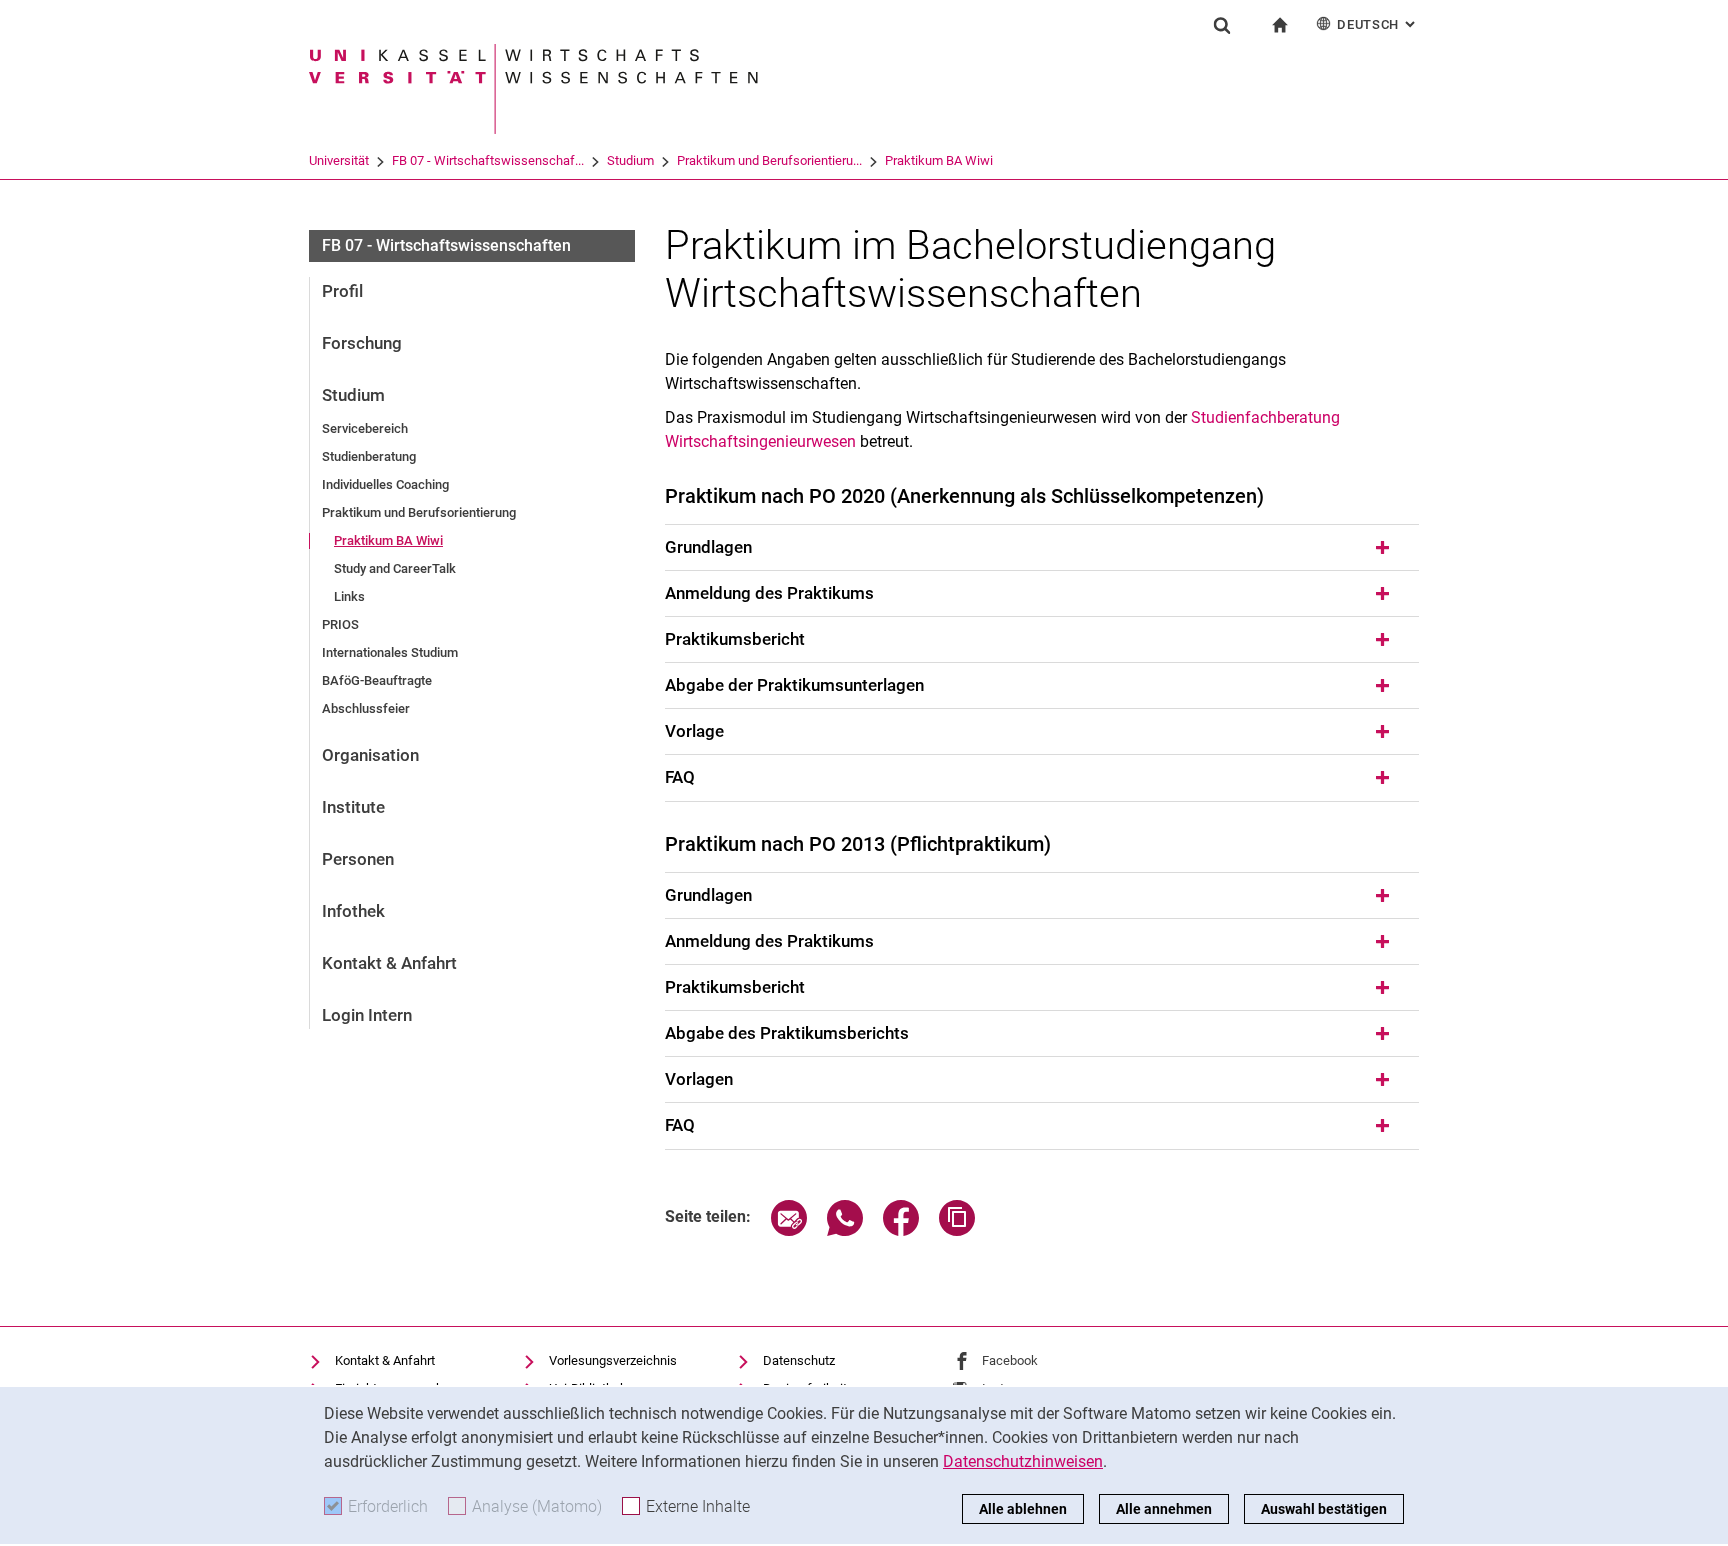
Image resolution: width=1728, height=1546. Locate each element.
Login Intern (367, 1015)
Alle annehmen (1164, 1509)
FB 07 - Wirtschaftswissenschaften (446, 245)
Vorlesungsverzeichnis (613, 1360)
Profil (342, 291)
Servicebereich (365, 428)
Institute (353, 807)
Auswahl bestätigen (1324, 1509)
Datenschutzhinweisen (1023, 1461)
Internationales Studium (390, 652)
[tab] (1042, 548)
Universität (339, 160)
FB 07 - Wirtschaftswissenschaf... (488, 160)
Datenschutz (799, 1360)
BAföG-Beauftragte (377, 680)
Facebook (1010, 1360)
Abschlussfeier (366, 708)
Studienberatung (369, 456)
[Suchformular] (1222, 25)
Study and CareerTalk (395, 568)
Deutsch (1378, 24)
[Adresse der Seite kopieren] (957, 1230)
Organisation (370, 755)
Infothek (353, 911)
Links (349, 596)
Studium (630, 160)
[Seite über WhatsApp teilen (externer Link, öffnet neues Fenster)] (845, 1230)
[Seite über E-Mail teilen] (789, 1230)
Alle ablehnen (1023, 1509)
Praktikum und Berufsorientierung (419, 512)
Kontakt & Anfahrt (389, 963)
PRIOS (340, 624)
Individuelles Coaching (385, 484)
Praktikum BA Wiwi (939, 160)
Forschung (362, 343)
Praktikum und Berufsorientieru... (769, 160)
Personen (358, 859)
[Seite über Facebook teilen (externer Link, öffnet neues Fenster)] (901, 1230)
